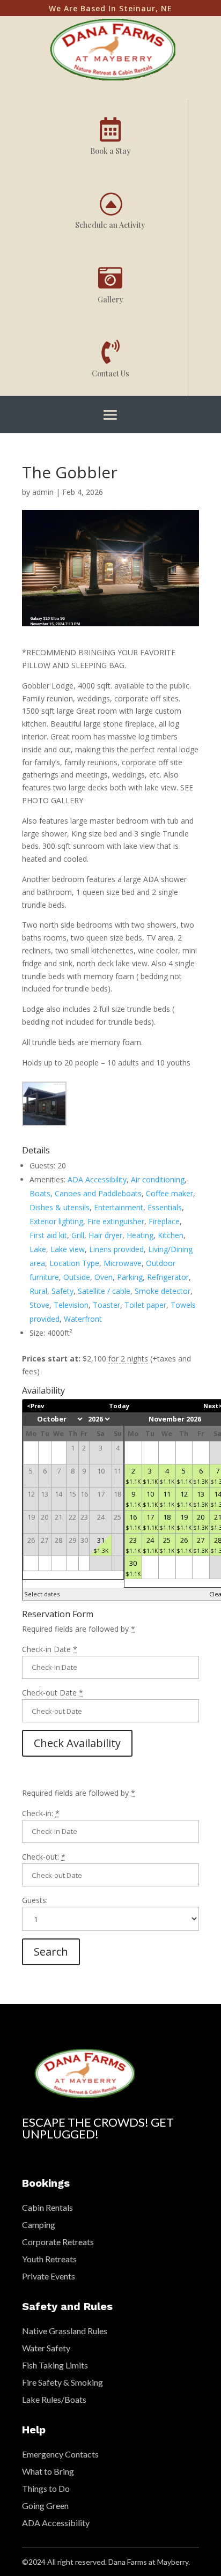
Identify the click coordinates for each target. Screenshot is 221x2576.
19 (184, 1522)
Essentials (165, 1207)
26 (184, 1545)
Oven (104, 1277)
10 (150, 1499)
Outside (77, 1277)
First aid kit (48, 1235)
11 (167, 1499)
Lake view (68, 1249)
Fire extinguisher (116, 1221)
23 (133, 1545)
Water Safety (46, 2348)
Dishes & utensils (60, 1207)
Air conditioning (158, 1179)
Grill (78, 1235)
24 (150, 1545)
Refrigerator (168, 1277)
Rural (38, 1291)
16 (133, 1522)
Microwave (123, 1263)
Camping (39, 2225)
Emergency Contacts (60, 2454)
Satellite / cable (104, 1291)
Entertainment (119, 1207)
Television (71, 1305)
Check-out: (44, 1857)
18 (167, 1522)
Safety (62, 1291)
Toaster (106, 1305)
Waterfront (83, 1319)
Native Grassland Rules (65, 2331)
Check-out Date (53, 1693)
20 (201, 1522)
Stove (39, 1305)
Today (119, 1406)
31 (101, 1545)
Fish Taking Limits (55, 2365)
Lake (38, 1249)
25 (167, 1545)
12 (184, 1499)
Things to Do (46, 2488)
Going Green (45, 2505)
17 (150, 1522)
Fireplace (164, 1221)
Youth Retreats (49, 2259)
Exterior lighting (56, 1221)
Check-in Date (50, 1649)
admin (43, 492)
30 (133, 1568)
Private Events (49, 2276)
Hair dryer (105, 1235)
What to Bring (48, 2471)
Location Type (74, 1263)
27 (201, 1545)
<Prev (35, 1406)
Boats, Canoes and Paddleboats (86, 1193)
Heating (140, 1235)
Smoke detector (163, 1291)
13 (201, 1499)
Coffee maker (170, 1193)
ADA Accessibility (97, 1179)
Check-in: (41, 1813)
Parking (130, 1277)
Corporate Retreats (58, 2242)
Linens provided (116, 1249)
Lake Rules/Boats (54, 2399)
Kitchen (171, 1235)
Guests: (35, 1900)
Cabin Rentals (47, 2207)
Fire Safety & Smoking (62, 2382)
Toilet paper (145, 1305)
